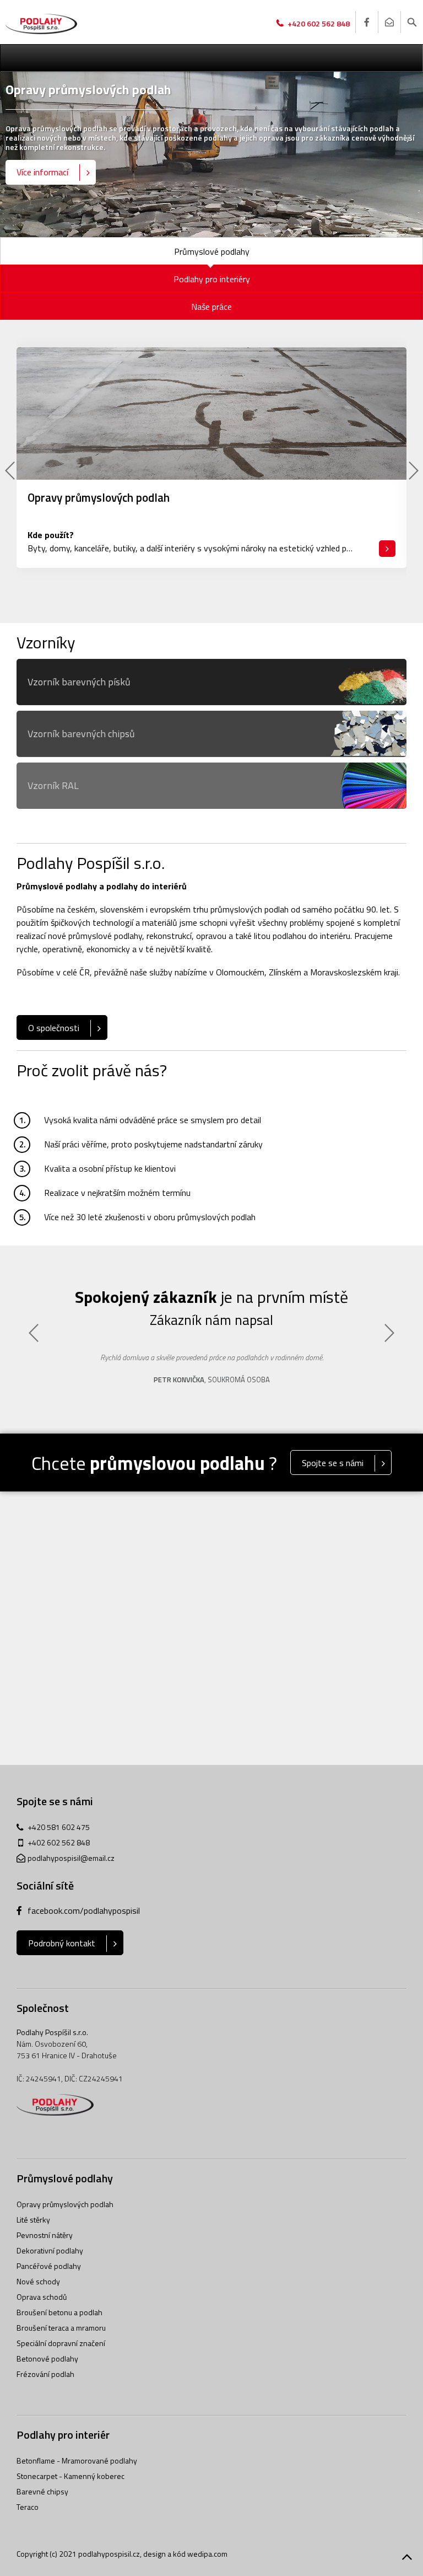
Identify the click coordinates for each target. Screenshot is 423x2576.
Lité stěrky (33, 2220)
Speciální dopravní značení (61, 2343)
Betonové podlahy (47, 2358)
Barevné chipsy (42, 2491)
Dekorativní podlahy (50, 2250)
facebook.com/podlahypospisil (84, 1910)
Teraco (28, 2507)
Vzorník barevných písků (79, 682)
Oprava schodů (42, 2297)
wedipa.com (207, 2554)
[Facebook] (366, 22)
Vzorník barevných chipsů (81, 734)
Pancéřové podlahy (49, 2266)
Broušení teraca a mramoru (61, 2328)
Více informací (42, 172)
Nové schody (38, 2281)
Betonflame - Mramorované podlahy (77, 2460)
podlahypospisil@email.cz (71, 1858)
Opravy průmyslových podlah (65, 2204)
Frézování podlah (45, 2374)
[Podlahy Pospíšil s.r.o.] (41, 24)
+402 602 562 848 (59, 1842)
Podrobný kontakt (62, 1943)
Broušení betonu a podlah (59, 2312)
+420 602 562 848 (319, 23)
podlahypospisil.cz (109, 2554)
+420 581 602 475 (59, 1827)
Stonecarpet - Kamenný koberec (70, 2476)
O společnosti (54, 1028)
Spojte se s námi (333, 1463)
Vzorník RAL (53, 785)
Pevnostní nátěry (45, 2235)
